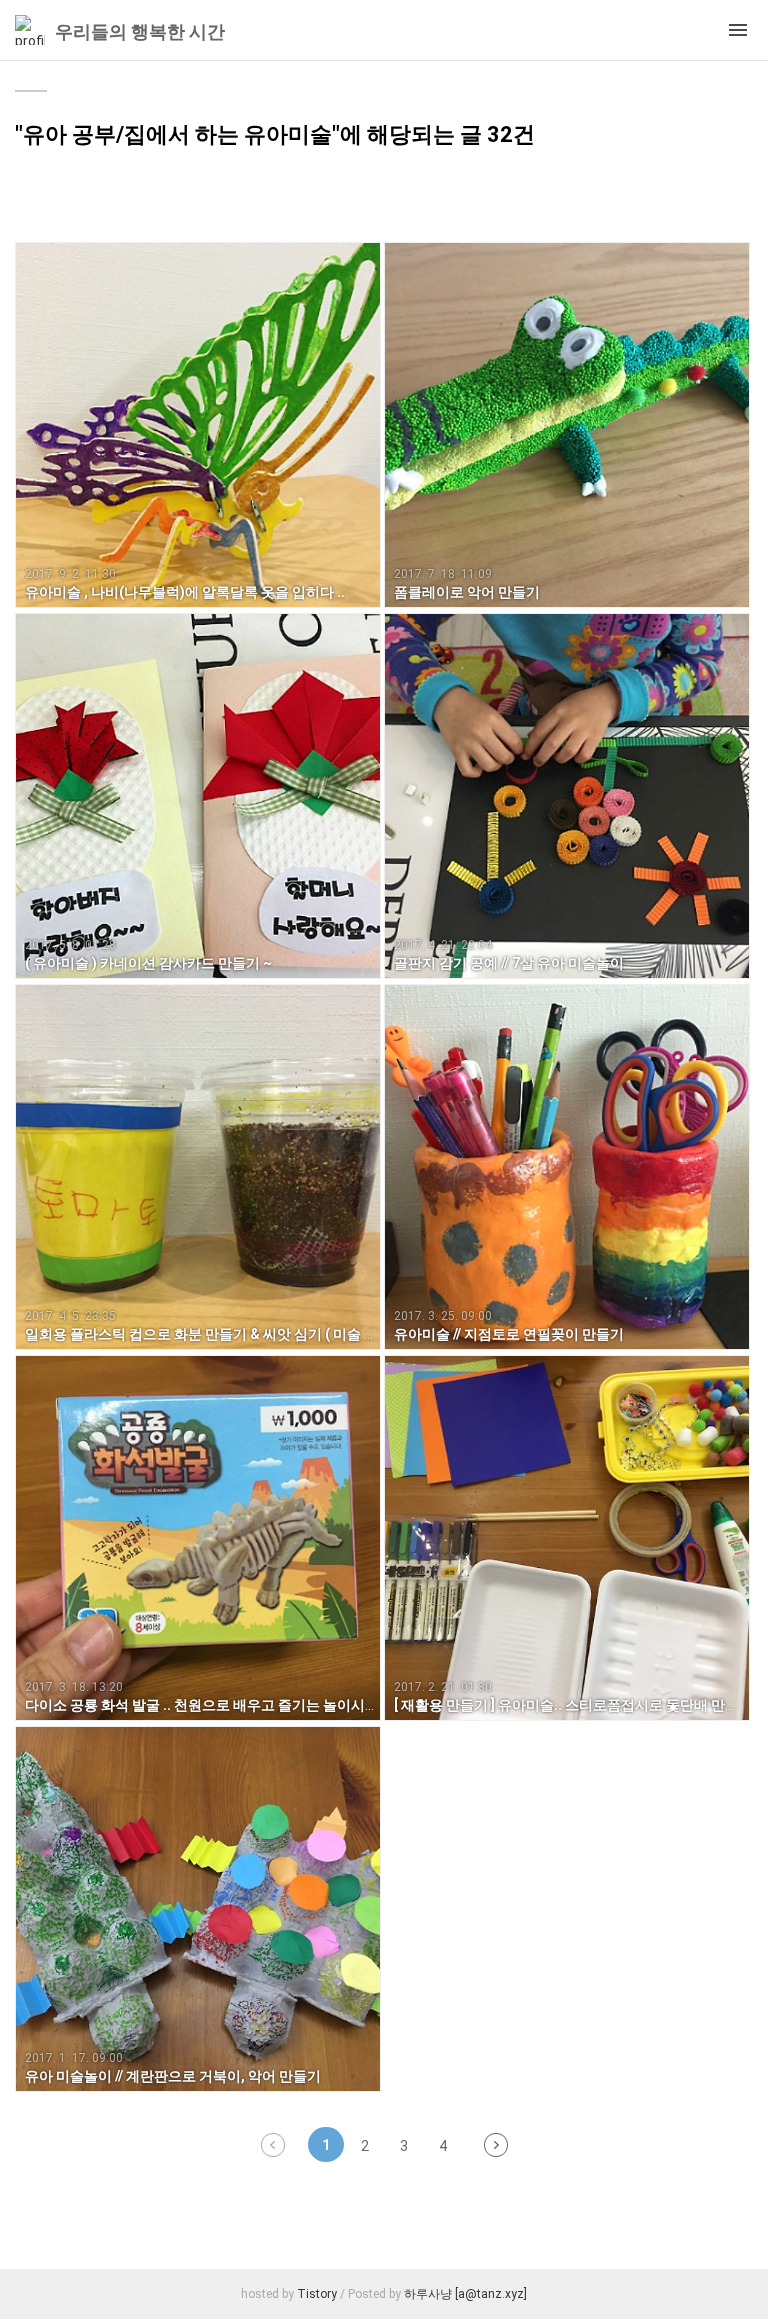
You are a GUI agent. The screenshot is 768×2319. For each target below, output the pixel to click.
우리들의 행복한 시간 (140, 31)
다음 (496, 2145)
